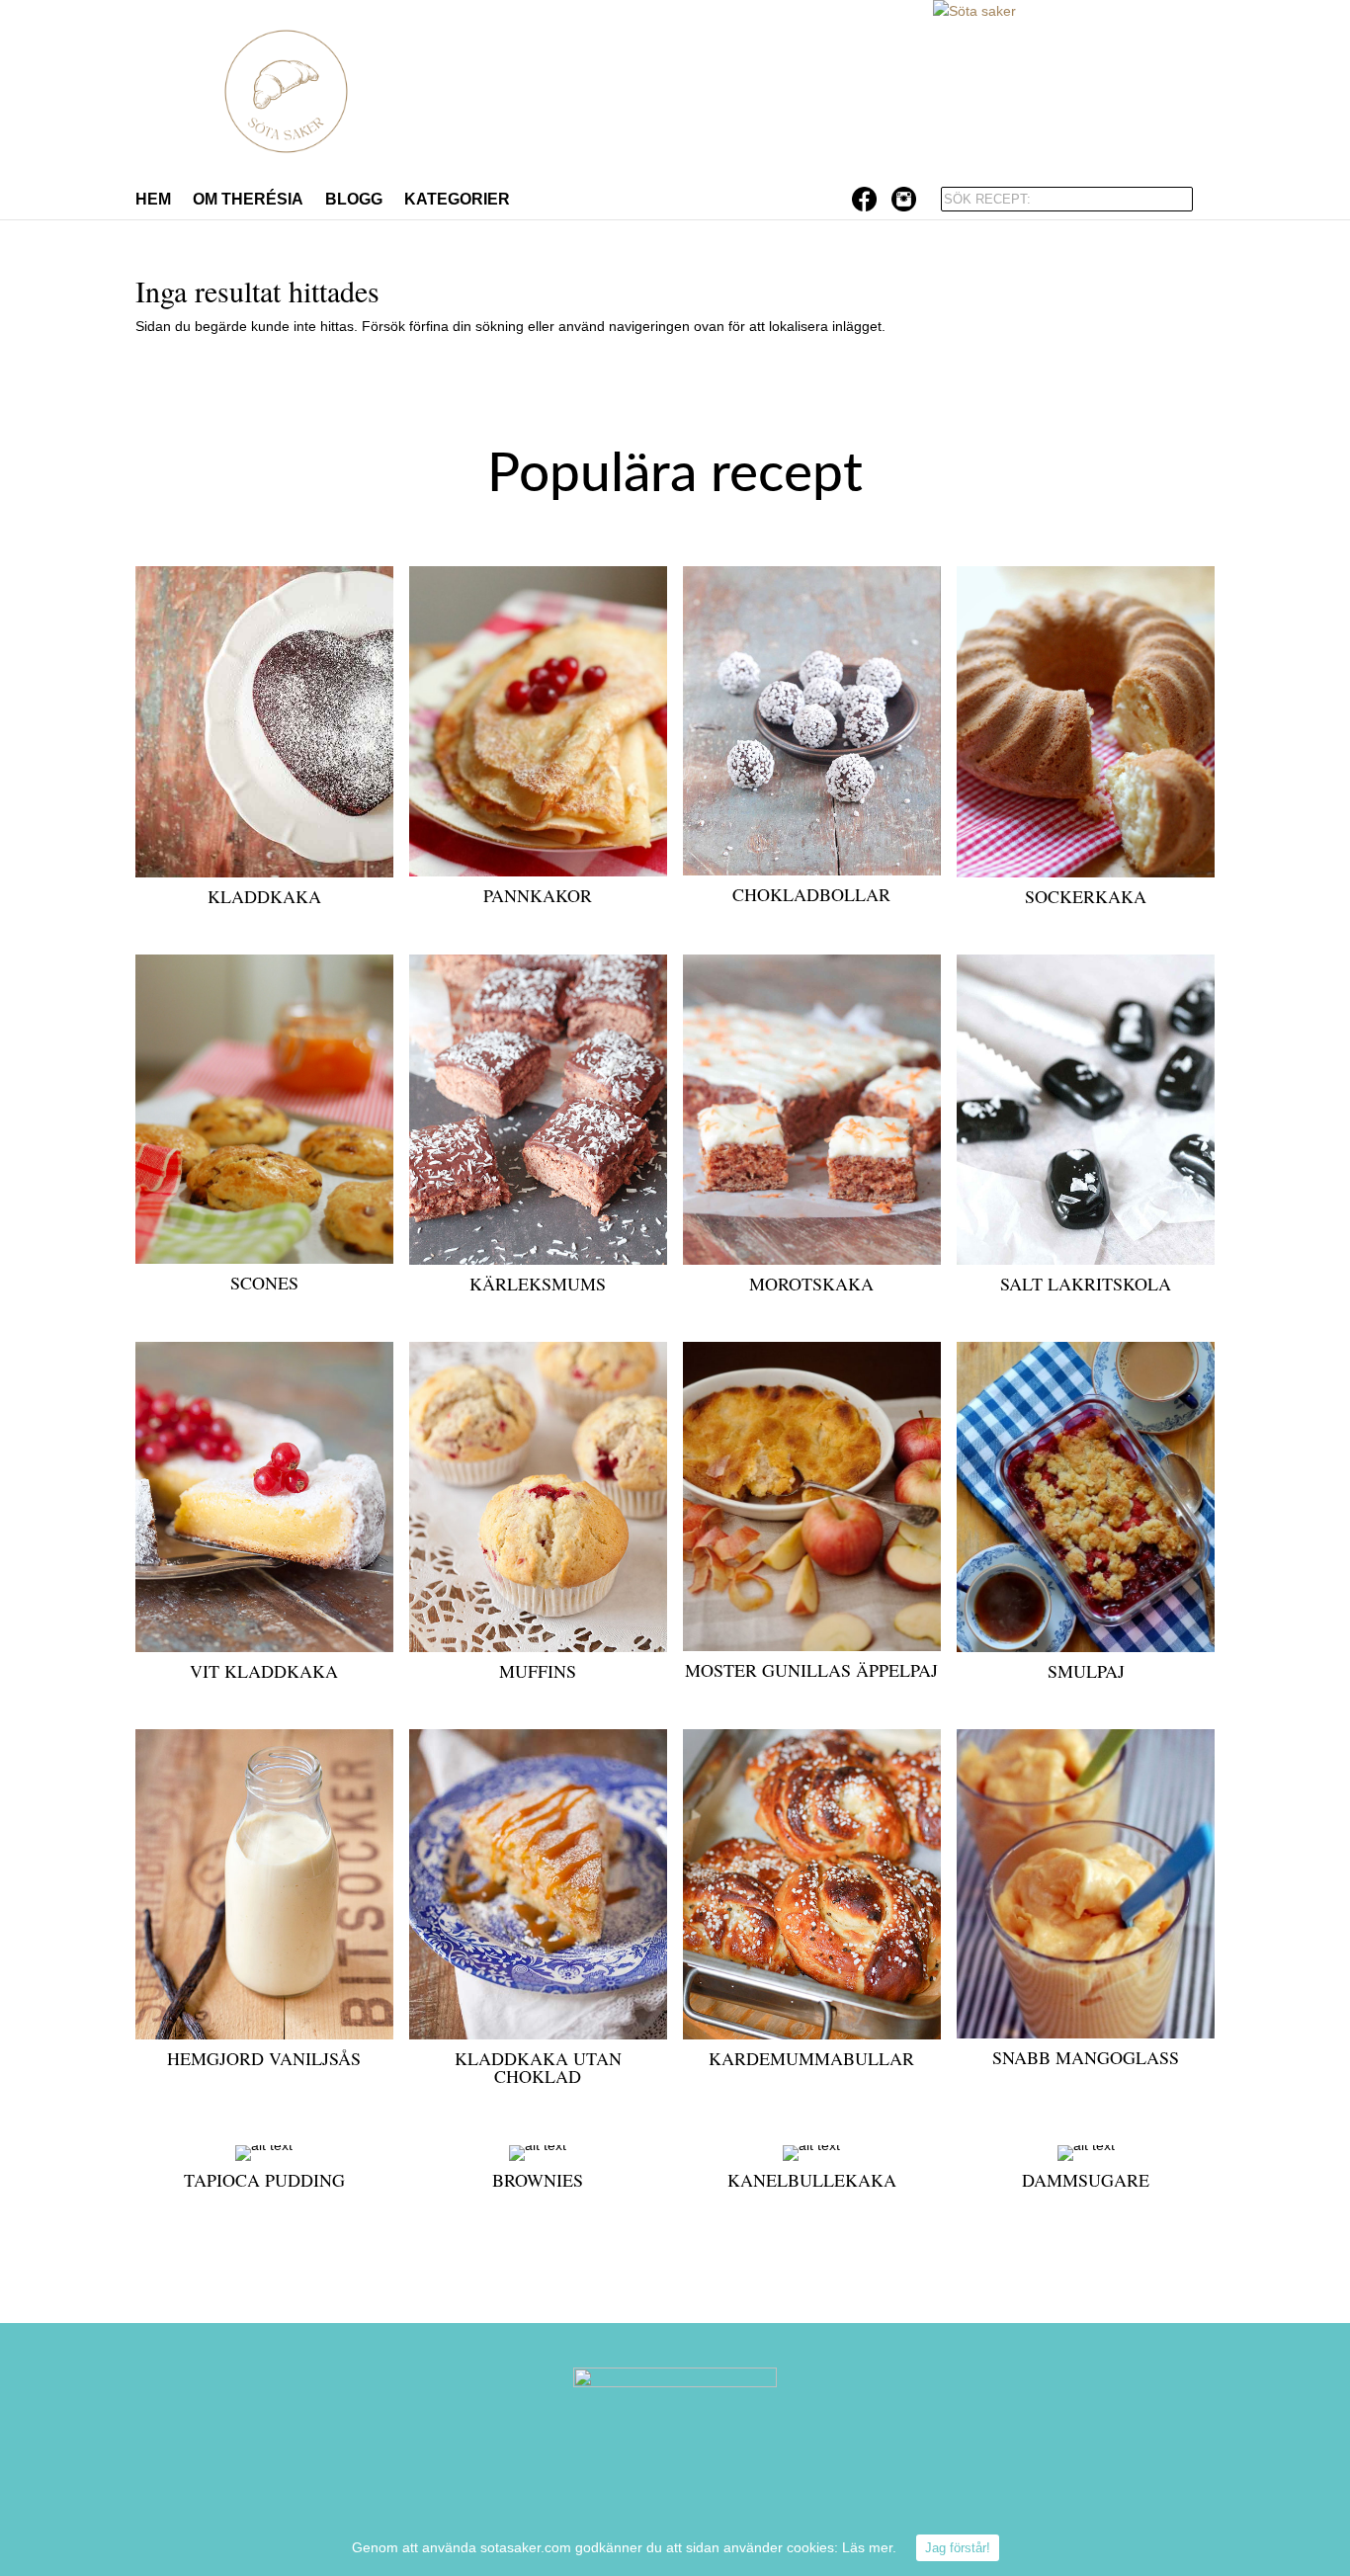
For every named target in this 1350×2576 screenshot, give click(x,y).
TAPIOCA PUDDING (264, 2180)
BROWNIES (538, 2180)
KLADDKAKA (264, 896)
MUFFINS (538, 1671)
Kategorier (457, 200)
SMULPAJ (1086, 1671)
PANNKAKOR (538, 895)
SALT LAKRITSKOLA (1086, 1284)
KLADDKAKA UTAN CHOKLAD (538, 2067)
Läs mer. (869, 2547)
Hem (153, 200)
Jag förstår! (958, 2548)
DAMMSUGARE (1086, 2180)
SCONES (264, 1283)
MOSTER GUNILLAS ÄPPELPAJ (811, 1670)
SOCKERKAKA (1086, 896)
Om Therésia (248, 200)
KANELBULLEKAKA (812, 2180)
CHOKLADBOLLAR (811, 894)
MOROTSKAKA (811, 1284)
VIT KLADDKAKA (264, 1671)
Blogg (354, 200)
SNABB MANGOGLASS (1086, 2057)
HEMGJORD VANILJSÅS (264, 2058)
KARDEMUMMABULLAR (811, 2058)
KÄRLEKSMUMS (538, 1284)
